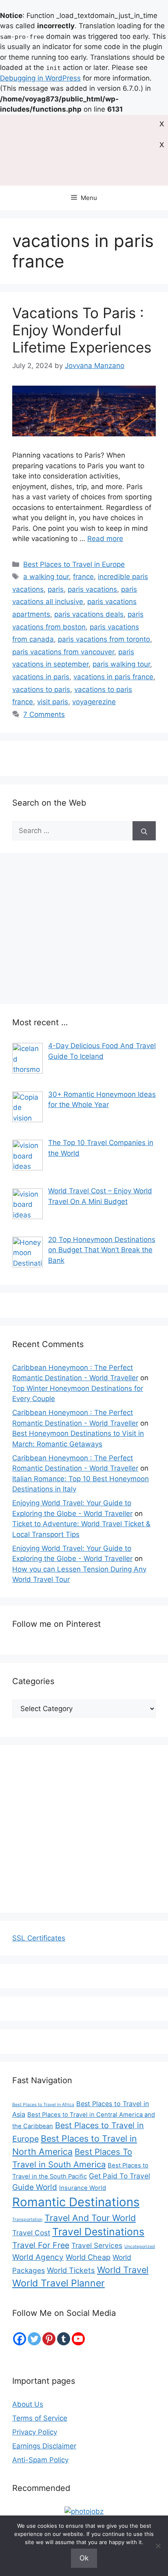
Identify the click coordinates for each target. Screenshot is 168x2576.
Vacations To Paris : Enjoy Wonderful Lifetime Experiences (82, 330)
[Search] (144, 831)
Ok (84, 2558)
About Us (28, 2404)
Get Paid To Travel (119, 2176)
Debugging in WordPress (40, 78)
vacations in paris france (113, 677)
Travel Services (97, 2245)
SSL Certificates (39, 1938)
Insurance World (83, 2188)
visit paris (53, 702)
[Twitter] (34, 2339)
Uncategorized (140, 2247)
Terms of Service (40, 2418)
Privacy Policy (35, 2432)
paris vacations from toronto (104, 639)
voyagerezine (94, 702)
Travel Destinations (98, 2232)
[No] (158, 2546)
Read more (105, 539)
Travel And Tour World (90, 2218)
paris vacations (92, 589)
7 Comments (44, 714)
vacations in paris (41, 677)
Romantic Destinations (76, 2202)
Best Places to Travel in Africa (43, 2105)
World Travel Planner (59, 2283)
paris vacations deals (89, 614)
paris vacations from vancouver (63, 652)
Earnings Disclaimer (44, 2446)
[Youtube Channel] (78, 2339)
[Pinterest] (49, 2339)
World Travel (123, 2270)
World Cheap (88, 2257)
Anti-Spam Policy (40, 2460)
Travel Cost (31, 2233)
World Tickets (71, 2270)
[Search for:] (72, 831)
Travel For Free (41, 2245)
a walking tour (46, 577)
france (83, 577)
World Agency (38, 2257)
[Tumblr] (64, 2339)
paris (56, 589)
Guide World (35, 2187)
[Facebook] (20, 2339)
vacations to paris (41, 689)
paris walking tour (121, 664)
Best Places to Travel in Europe (74, 564)
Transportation (27, 2220)
